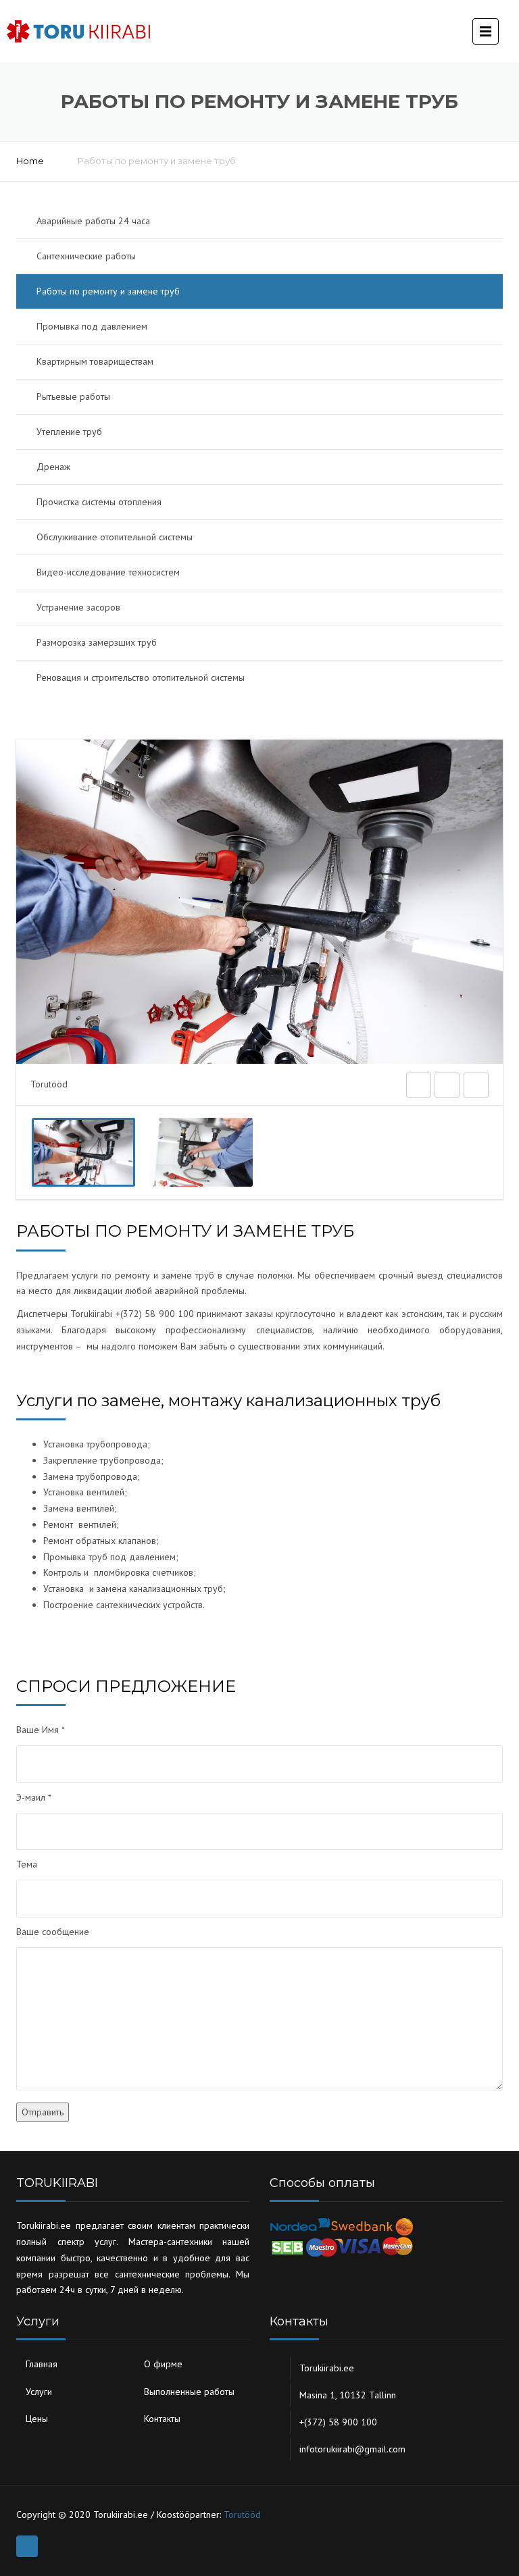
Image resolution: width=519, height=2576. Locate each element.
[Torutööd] (83, 1152)
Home (30, 161)
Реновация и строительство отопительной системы (141, 677)
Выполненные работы (189, 2392)
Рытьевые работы (73, 396)
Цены (37, 2419)
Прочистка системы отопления (99, 502)
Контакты (162, 2419)
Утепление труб (69, 432)
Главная (42, 2364)
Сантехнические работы (86, 256)
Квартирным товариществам (95, 361)
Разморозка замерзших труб (97, 642)
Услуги (39, 2392)
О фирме (163, 2364)
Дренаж (53, 467)
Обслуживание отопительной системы (115, 537)
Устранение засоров (78, 607)
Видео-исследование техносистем (108, 572)
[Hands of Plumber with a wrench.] (201, 1152)
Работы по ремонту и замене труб (108, 291)
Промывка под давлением (92, 326)
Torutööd (242, 2515)
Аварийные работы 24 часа (93, 221)
